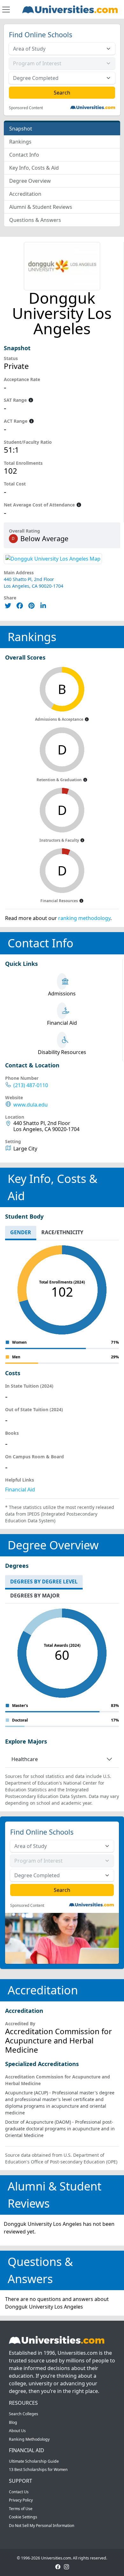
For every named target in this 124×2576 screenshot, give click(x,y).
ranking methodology (84, 918)
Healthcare (25, 1759)
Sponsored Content (26, 108)
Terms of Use (21, 2509)
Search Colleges (24, 2414)
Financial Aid (20, 1490)
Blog (13, 2422)
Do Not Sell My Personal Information (42, 2526)
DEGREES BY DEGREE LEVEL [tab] (44, 1582)
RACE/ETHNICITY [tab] (62, 1232)
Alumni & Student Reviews (41, 207)
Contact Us (19, 2492)
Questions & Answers (35, 220)
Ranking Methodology (29, 2439)
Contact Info (24, 155)
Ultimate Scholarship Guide (34, 2461)
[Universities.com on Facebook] (58, 2566)
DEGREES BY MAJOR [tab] (35, 1596)
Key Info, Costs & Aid (34, 168)
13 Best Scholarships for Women (38, 2470)
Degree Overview (30, 181)
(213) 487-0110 (31, 1085)
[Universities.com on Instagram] (66, 2566)
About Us (17, 2431)
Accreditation (25, 194)
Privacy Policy (21, 2500)
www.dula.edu (31, 1105)
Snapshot (21, 129)
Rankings (20, 142)
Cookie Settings (23, 2517)
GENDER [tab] (21, 1232)
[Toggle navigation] (6, 10)
